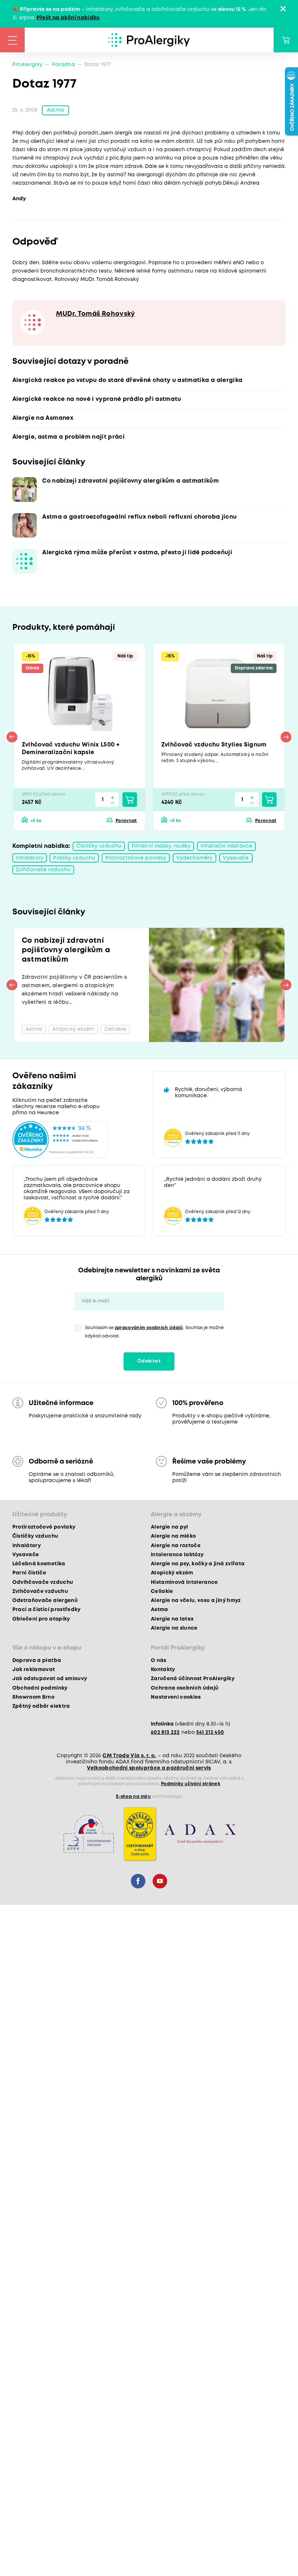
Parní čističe (29, 1573)
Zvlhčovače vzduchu (43, 870)
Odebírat (149, 1361)
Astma (55, 110)
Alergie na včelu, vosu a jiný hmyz (196, 1601)
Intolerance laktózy (177, 1555)
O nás (159, 1661)
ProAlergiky (28, 65)
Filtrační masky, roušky (161, 846)
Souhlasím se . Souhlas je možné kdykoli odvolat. (154, 1332)
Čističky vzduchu (99, 846)
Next (286, 737)
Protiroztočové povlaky (136, 858)
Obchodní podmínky (40, 1688)
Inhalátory (30, 858)
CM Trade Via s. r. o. (129, 1756)
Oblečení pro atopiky (41, 1619)
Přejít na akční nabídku (68, 18)
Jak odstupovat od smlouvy (50, 1679)
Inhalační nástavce (226, 846)
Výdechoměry (194, 858)
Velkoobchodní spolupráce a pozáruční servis (149, 1768)
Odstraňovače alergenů (45, 1601)
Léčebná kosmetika (39, 1564)
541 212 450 (210, 1732)
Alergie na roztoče (176, 1546)
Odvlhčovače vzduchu (43, 1582)
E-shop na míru (133, 1797)
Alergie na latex (172, 1619)
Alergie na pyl (170, 1527)
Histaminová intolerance (184, 1582)
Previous (12, 737)
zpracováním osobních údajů (149, 1328)
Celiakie (162, 1591)
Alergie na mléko (173, 1536)
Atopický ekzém (172, 1573)
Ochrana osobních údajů (185, 1688)
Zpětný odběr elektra (41, 1706)
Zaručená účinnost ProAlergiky (193, 1679)
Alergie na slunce (174, 1628)
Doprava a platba (37, 1661)
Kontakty (163, 1670)
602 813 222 (165, 1732)
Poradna (64, 65)
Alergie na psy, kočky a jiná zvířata (198, 1564)
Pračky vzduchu (74, 858)
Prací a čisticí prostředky (47, 1610)
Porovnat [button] (126, 821)
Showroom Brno (33, 1697)
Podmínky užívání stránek (191, 1784)
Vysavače (236, 858)
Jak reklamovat (34, 1670)
